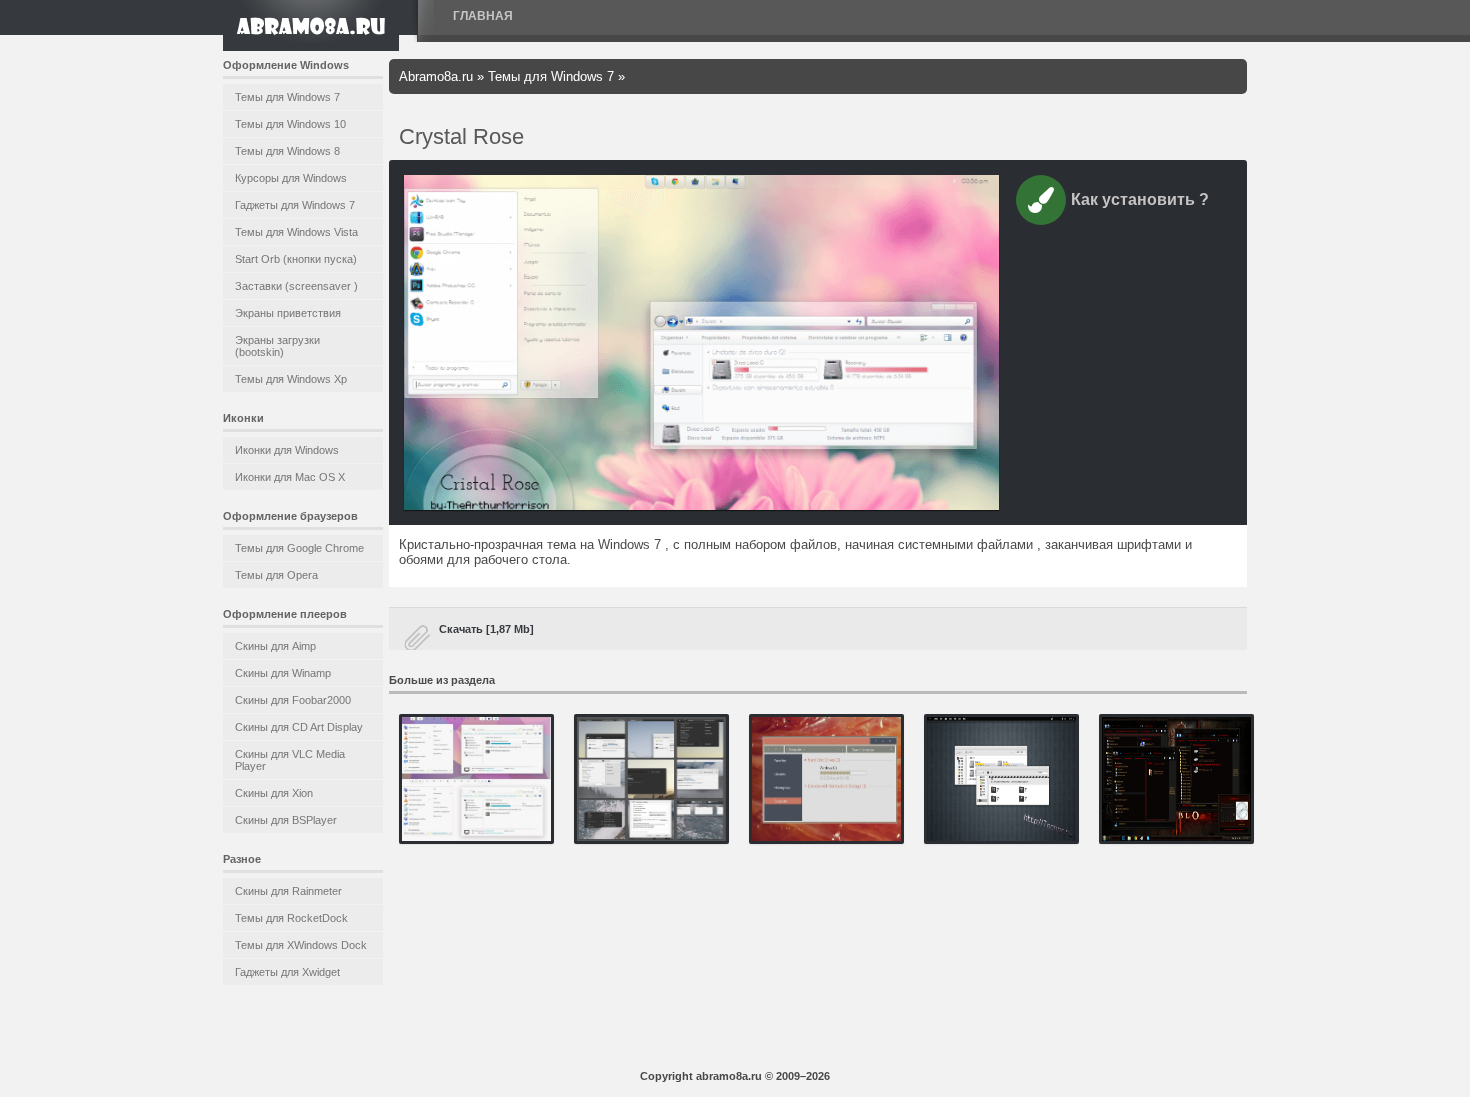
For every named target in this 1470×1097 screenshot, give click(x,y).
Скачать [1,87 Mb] (486, 629)
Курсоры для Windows (291, 178)
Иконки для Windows (287, 450)
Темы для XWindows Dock (301, 945)
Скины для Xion (274, 793)
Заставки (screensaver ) (296, 286)
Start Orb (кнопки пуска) (296, 259)
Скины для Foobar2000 (293, 700)
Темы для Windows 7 (287, 97)
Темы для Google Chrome (299, 548)
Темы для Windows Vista (296, 232)
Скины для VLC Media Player (290, 760)
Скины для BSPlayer (286, 820)
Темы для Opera (276, 575)
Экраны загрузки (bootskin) (277, 346)
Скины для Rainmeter (288, 891)
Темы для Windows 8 (287, 151)
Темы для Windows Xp (291, 379)
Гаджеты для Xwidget (287, 972)
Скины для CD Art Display (299, 727)
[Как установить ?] (1041, 203)
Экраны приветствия (288, 313)
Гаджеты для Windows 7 (295, 205)
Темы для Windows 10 (290, 124)
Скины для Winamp (283, 673)
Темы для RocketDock (291, 918)
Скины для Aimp (275, 646)
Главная (483, 16)
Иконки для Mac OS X (290, 477)
